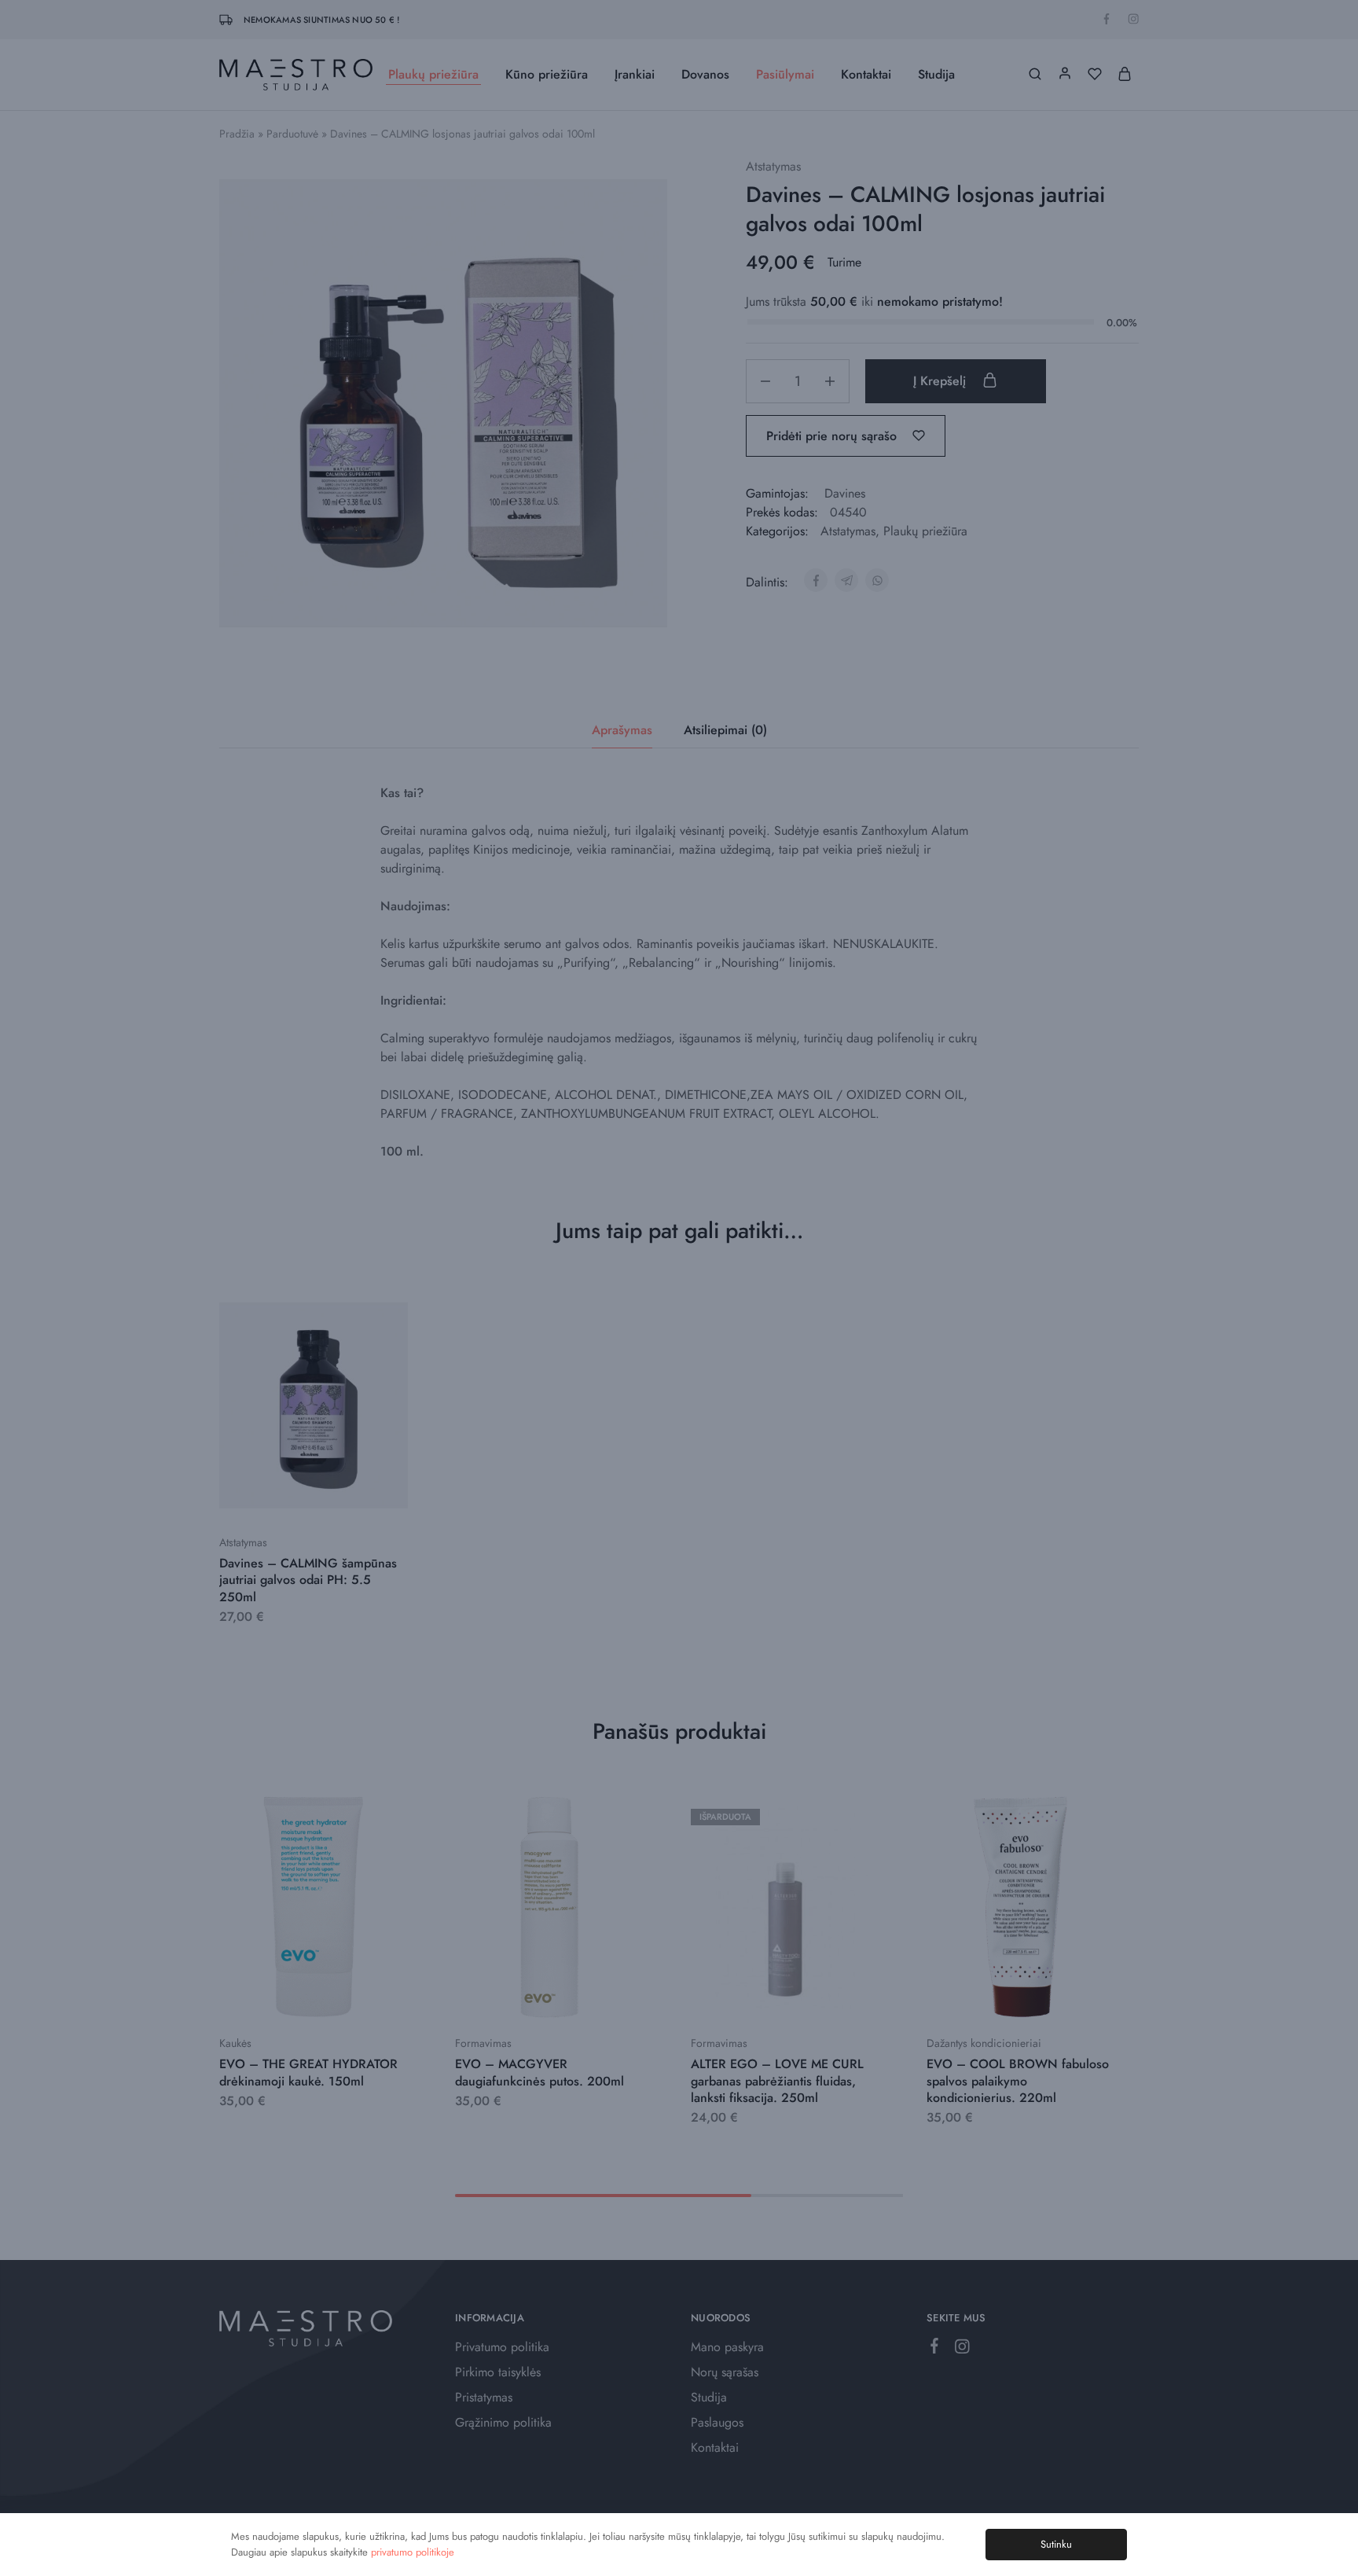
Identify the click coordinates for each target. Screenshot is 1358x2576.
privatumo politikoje (413, 2552)
